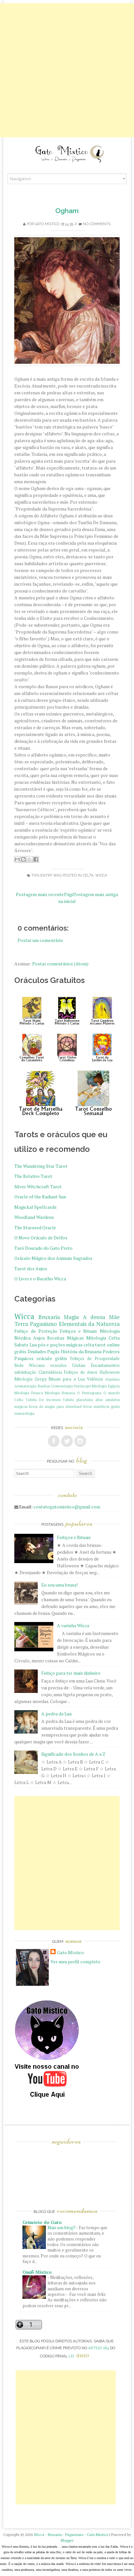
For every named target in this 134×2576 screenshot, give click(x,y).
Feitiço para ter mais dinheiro (71, 1673)
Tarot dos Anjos (31, 1268)
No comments (97, 224)
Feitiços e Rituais (78, 1331)
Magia (71, 1317)
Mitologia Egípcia (106, 1386)
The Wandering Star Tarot (41, 1166)
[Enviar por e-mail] (17, 859)
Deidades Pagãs (44, 1351)
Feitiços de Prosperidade (95, 1359)
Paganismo (43, 1324)
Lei (79, 2356)
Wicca (101, 875)
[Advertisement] (67, 70)
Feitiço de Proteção (36, 1331)
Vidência (95, 1379)
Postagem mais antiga (96, 894)
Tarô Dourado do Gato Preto (43, 1248)
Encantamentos (105, 1365)
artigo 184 (99, 2348)
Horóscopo (82, 1386)
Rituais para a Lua (67, 1379)
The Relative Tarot (33, 1176)
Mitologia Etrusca (29, 1393)
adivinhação (25, 1372)
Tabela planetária (78, 1400)
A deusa (94, 1317)
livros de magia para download (55, 1406)
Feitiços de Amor (81, 1372)
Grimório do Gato (42, 2222)
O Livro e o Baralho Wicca (40, 1279)
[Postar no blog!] (23, 859)
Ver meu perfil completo (75, 1962)
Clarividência (50, 1372)
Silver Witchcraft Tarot (38, 1186)
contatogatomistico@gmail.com (67, 1507)
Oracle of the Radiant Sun (40, 1197)
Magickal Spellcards (35, 1207)
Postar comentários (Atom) (60, 964)
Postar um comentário (40, 940)
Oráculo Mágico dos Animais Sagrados (53, 1258)
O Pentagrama (89, 1393)
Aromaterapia (25, 1386)
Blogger (67, 2540)
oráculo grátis (52, 1358)
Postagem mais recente (40, 894)
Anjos (39, 1338)
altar (99, 1400)
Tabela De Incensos (43, 1400)
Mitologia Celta (103, 1338)
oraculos (58, 1365)
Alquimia (112, 1379)
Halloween (110, 1372)
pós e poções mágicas (60, 1345)
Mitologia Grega (30, 1379)
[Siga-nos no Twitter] (67, 1441)
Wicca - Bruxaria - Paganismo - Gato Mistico (71, 2535)
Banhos (44, 1386)
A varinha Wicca (73, 1625)
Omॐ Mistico (37, 2272)
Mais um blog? (62, 2228)
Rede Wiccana (29, 1365)
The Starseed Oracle (35, 1227)
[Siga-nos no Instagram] (80, 1441)
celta (88, 875)
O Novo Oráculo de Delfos (41, 1238)
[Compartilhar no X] (30, 859)
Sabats (21, 1345)
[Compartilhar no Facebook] (36, 859)
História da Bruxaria (81, 1351)
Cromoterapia (62, 1386)
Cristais (79, 1365)
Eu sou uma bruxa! (60, 1585)
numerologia (24, 1413)
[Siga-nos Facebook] (54, 1441)
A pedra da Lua (56, 1714)
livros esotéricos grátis (101, 1406)
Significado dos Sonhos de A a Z (73, 1754)
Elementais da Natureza (89, 1324)
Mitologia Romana (60, 1393)
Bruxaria (49, 1317)
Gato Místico (47, 224)
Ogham (67, 211)
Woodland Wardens (34, 1217)
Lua (33, 1345)
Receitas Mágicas (65, 1338)
